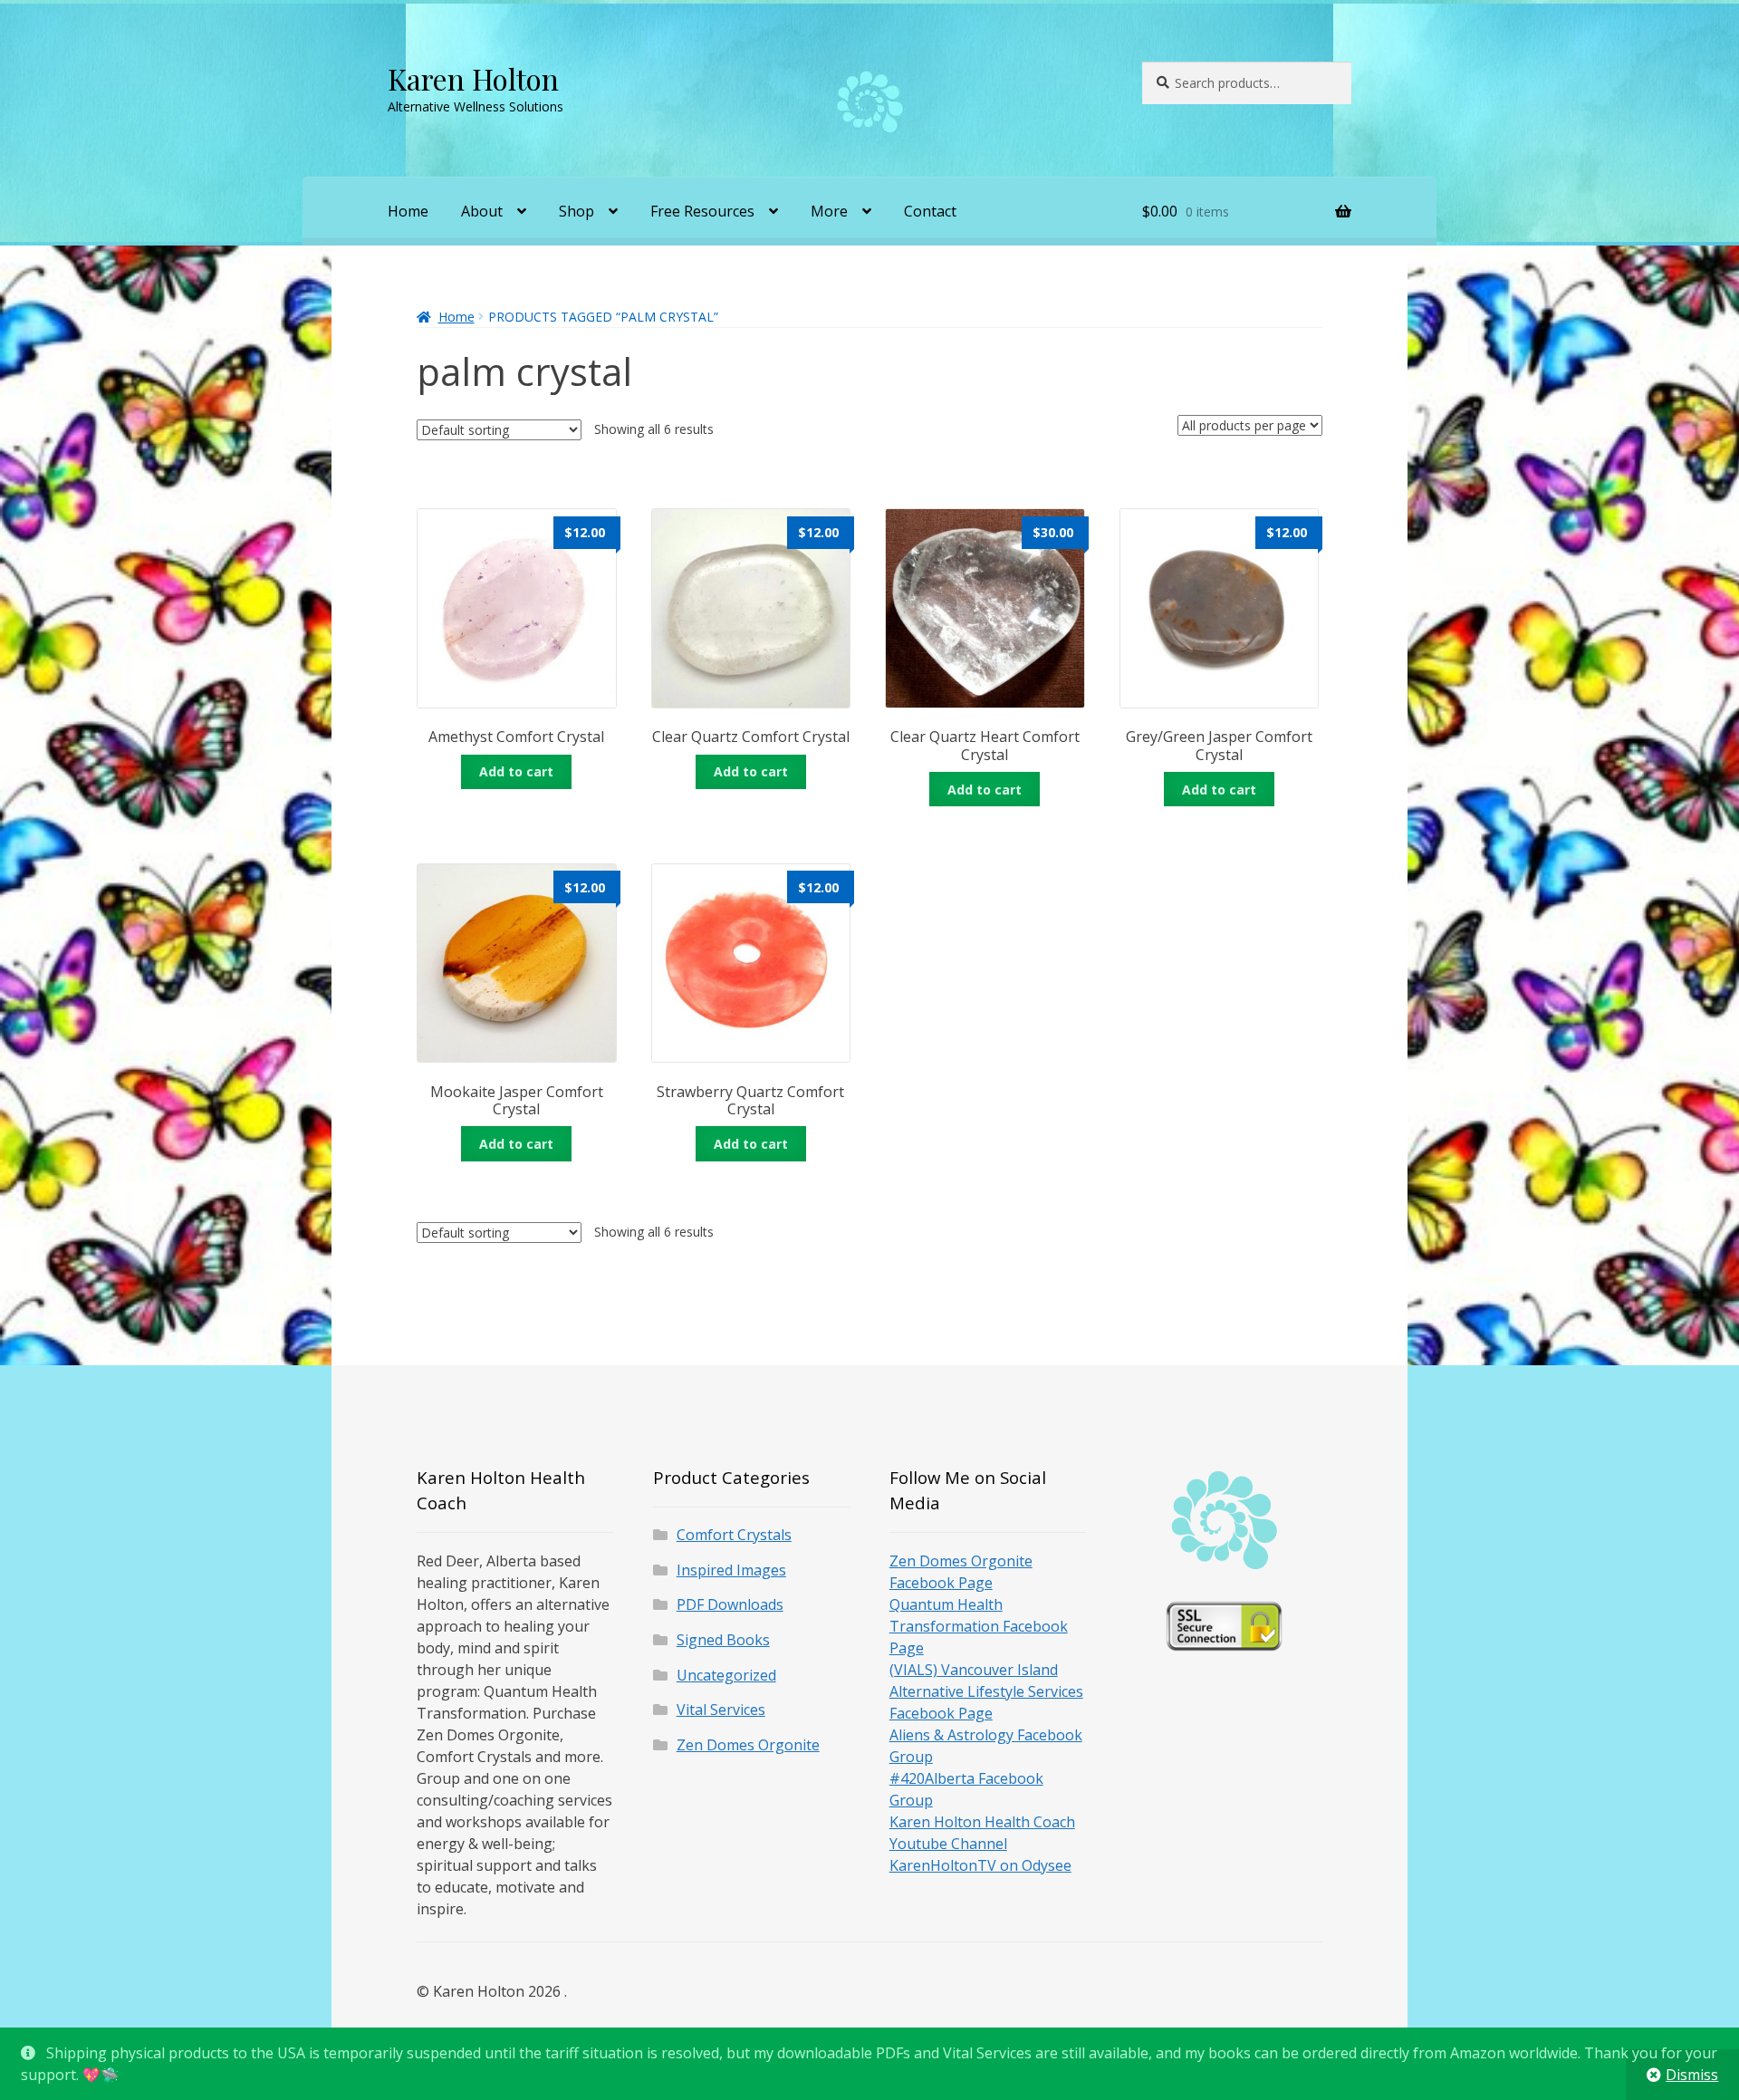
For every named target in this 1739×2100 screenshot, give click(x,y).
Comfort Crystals (734, 1535)
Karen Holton (473, 78)
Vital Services (721, 1710)
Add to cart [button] (516, 771)
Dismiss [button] (1692, 2075)
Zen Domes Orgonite (748, 1745)
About (482, 211)
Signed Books (723, 1640)
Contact (930, 211)
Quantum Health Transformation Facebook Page (979, 1626)
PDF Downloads (730, 1604)
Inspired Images (731, 1570)
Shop (576, 211)
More (829, 211)
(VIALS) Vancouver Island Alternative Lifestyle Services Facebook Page (986, 1691)
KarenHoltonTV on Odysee (980, 1865)
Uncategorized (726, 1675)
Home (408, 211)
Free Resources (702, 211)
